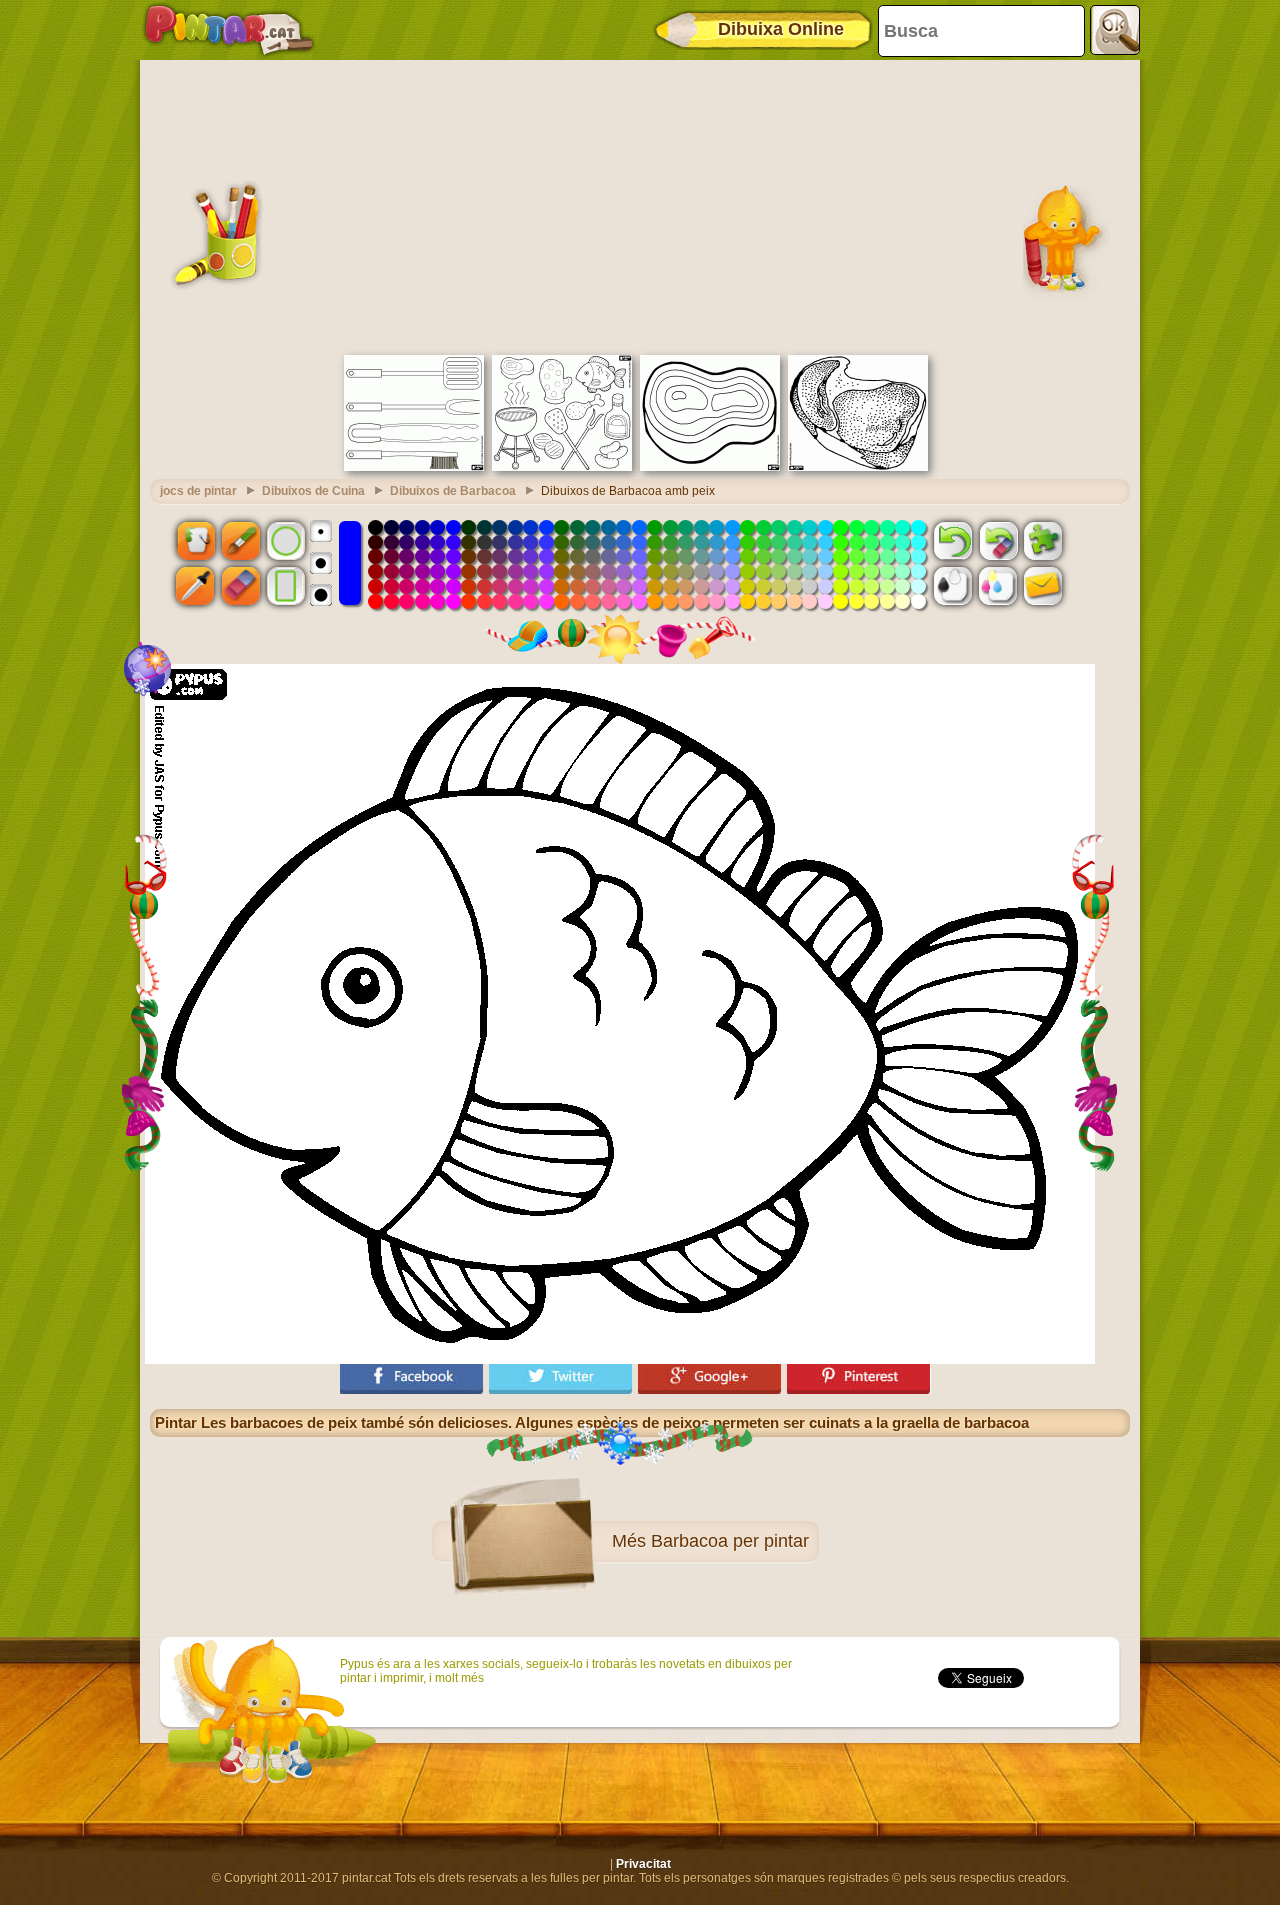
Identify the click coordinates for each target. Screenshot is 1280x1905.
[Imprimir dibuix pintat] (998, 586)
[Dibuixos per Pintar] (229, 30)
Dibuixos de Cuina (313, 491)
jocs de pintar (198, 491)
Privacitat (643, 1864)
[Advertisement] (640, 205)
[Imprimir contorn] (953, 586)
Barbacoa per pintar (730, 1541)
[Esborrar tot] (998, 540)
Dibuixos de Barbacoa (453, 491)
